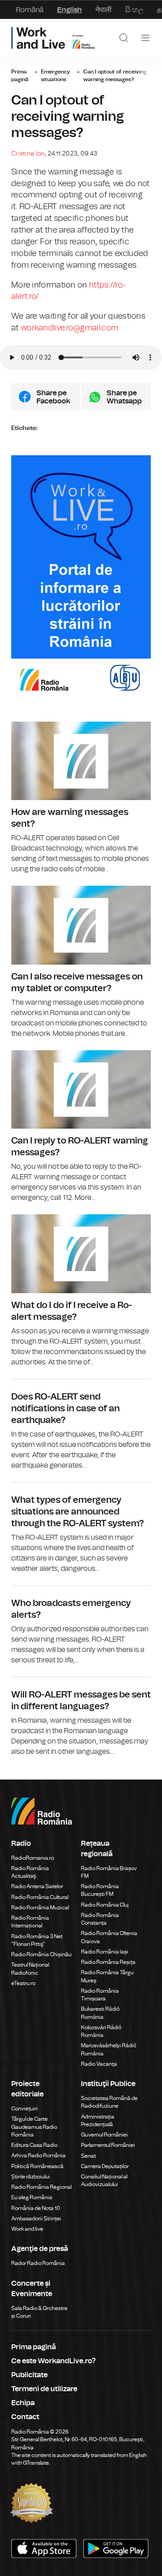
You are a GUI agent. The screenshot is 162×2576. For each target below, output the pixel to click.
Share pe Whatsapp (124, 397)
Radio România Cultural (40, 1897)
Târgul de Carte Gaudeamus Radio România (34, 2127)
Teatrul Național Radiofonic (30, 1969)
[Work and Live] (53, 38)
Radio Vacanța (99, 2064)
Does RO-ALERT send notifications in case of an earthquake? (81, 1425)
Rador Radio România (38, 2263)
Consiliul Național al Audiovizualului (104, 2180)
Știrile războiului (31, 2177)
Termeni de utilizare (44, 2389)
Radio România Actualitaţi (30, 1872)
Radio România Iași (105, 1952)
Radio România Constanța (100, 1919)
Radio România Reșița (108, 1962)
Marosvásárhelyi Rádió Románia (109, 2049)
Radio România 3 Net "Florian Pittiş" (37, 1940)
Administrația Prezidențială (98, 2121)
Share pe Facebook (53, 397)
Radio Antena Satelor (37, 1886)
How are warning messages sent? (81, 798)
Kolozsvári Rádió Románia (101, 2031)
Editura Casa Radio (34, 2145)
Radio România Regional (41, 2187)
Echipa (23, 2403)
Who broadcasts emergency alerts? (81, 1626)
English (70, 10)
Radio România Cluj (105, 1905)
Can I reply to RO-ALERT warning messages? (81, 1127)
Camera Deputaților (105, 2166)
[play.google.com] (45, 2549)
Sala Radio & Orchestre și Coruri (39, 2312)
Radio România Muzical (40, 1908)
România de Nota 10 (36, 2208)
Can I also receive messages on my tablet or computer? (81, 962)
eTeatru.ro (23, 1983)
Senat (88, 2156)
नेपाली (103, 10)
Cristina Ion (28, 153)
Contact (25, 2417)
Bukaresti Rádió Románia (100, 2013)
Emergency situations (55, 75)
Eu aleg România (32, 2197)
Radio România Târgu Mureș (107, 1976)
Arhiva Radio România (38, 2155)
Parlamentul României (108, 2145)
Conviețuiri (25, 2109)
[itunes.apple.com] (117, 2549)
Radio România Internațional (30, 1922)
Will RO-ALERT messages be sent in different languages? (81, 1717)
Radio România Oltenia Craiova (109, 1937)
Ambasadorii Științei (36, 2219)
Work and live (27, 2229)
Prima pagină (20, 75)
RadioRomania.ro (33, 1858)
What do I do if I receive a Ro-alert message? (81, 1291)
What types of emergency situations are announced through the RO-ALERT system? (81, 1528)
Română (30, 10)
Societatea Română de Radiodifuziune (109, 2102)
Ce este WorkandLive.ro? (54, 2361)
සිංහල (134, 10)
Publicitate (29, 2375)
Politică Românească (37, 2166)
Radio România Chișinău (41, 1954)
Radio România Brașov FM (109, 1872)
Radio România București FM (100, 1890)
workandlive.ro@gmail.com (70, 328)
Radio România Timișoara (100, 1995)
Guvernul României (104, 2135)
